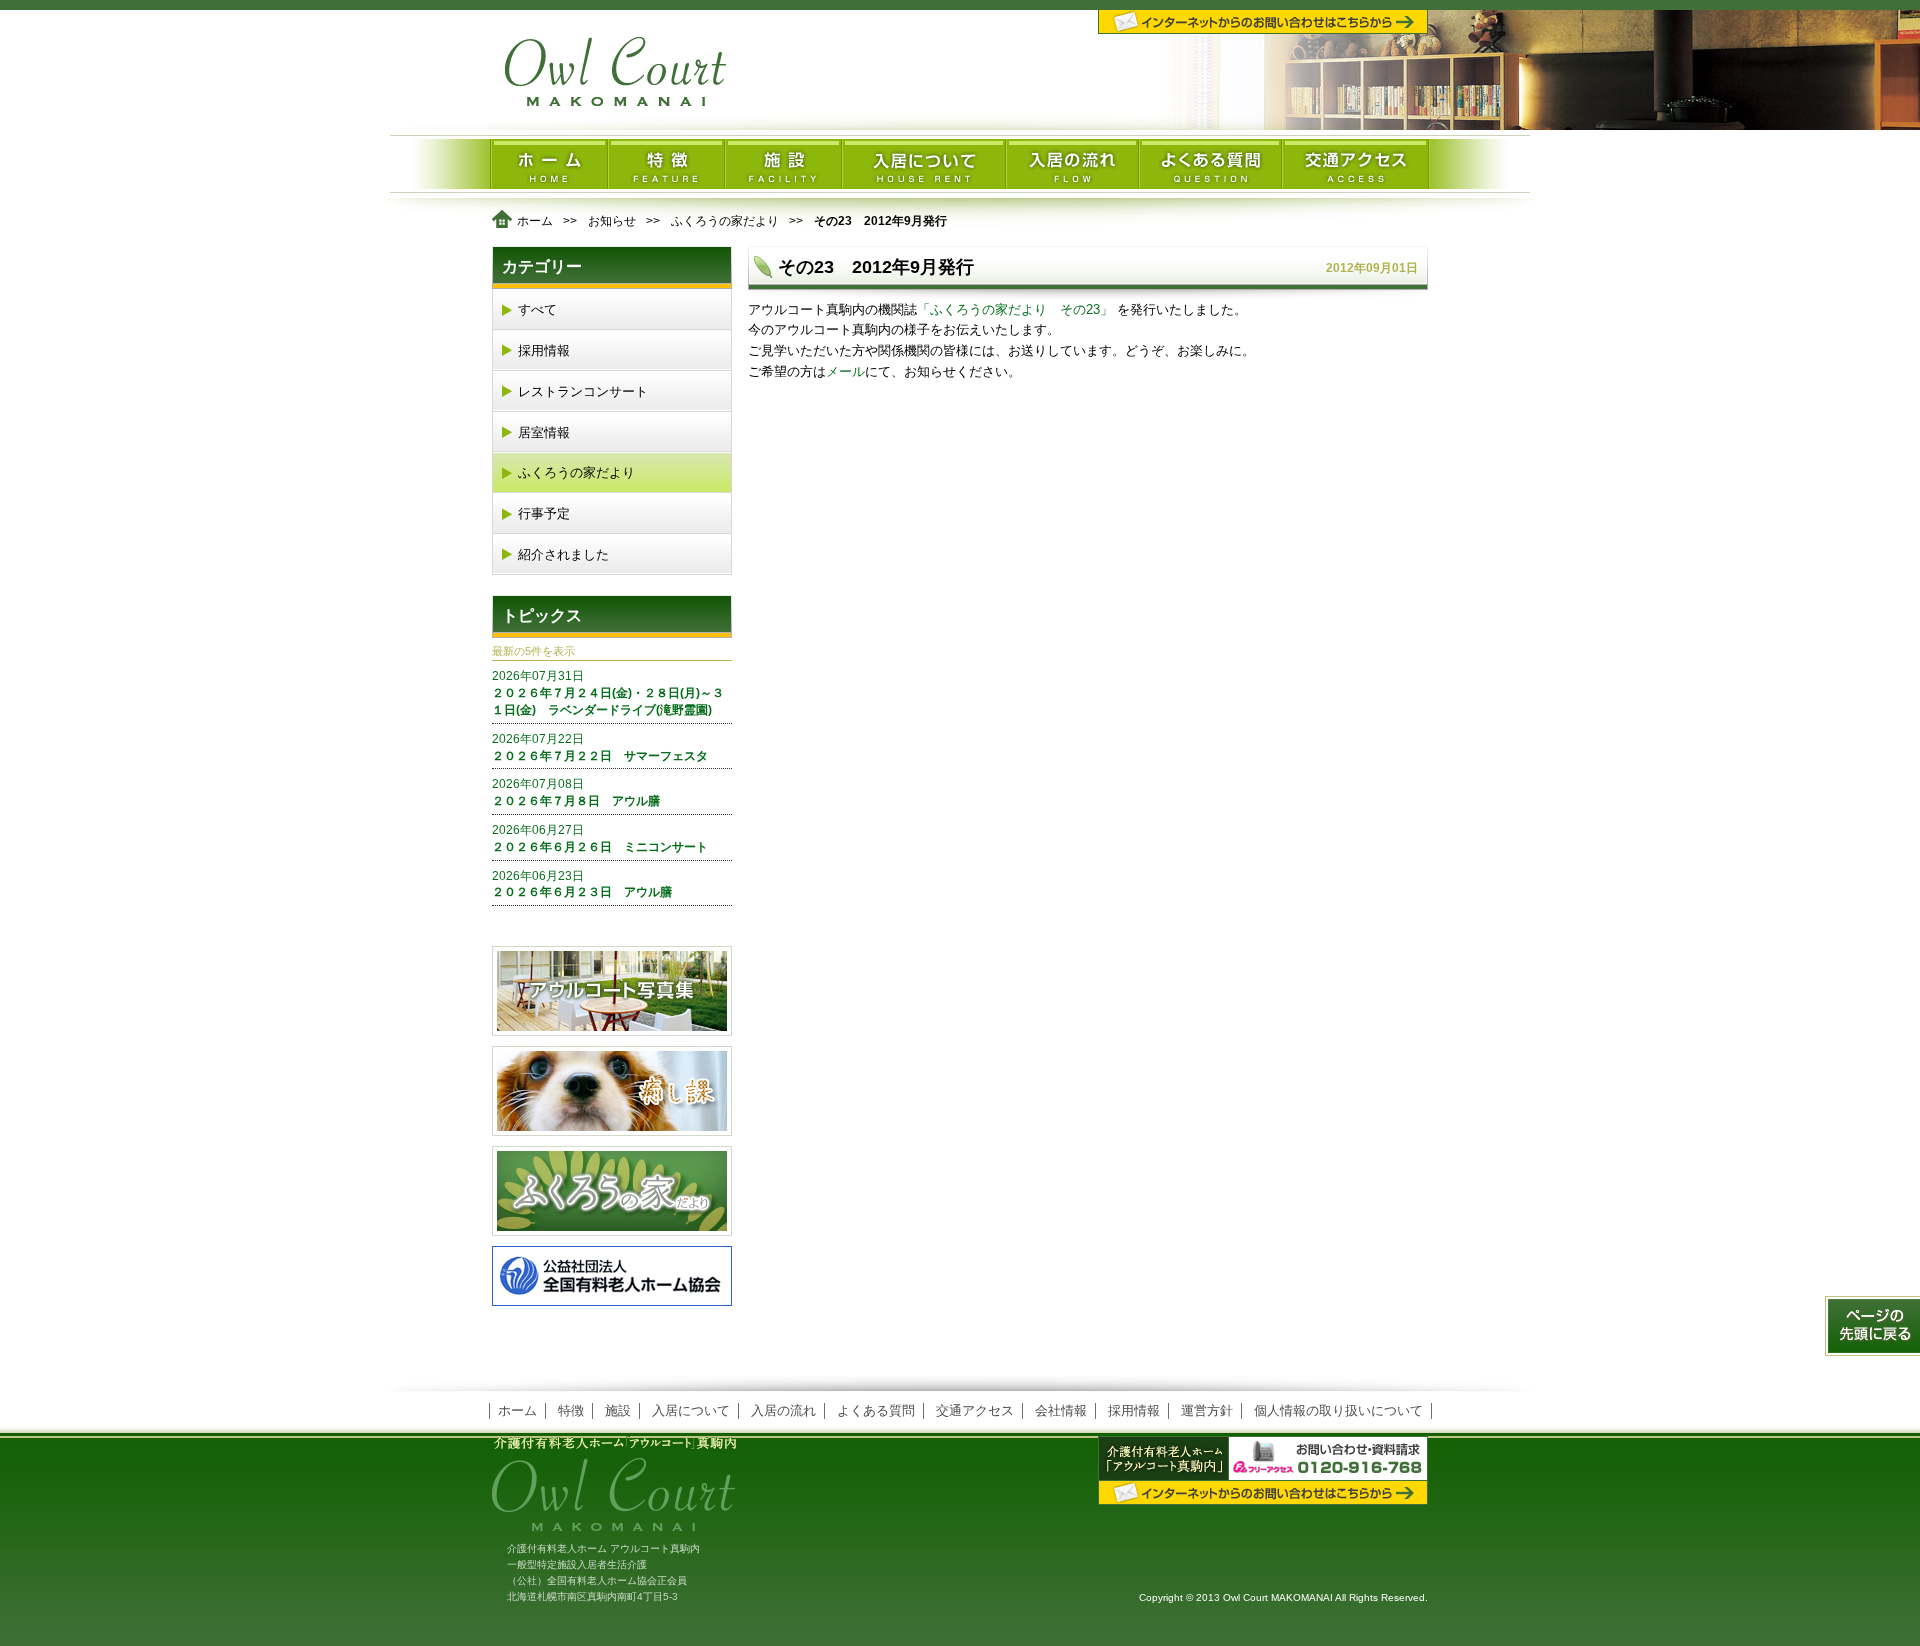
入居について (691, 1410)
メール (845, 371)
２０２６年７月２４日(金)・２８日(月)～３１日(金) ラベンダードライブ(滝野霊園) (608, 693)
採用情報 (544, 350)
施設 (618, 1410)
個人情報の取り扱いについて (1338, 1410)
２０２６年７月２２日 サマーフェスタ (600, 747)
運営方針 (1207, 1410)
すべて (537, 309)
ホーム (535, 221)
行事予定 (544, 513)
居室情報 (544, 432)
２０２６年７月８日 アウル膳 (576, 792)
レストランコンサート (583, 391)
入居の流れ (783, 1410)
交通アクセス (975, 1410)
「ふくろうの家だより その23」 (1017, 309)
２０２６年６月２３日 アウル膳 (582, 884)
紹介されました (563, 554)
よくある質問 (876, 1410)
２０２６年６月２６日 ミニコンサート (600, 838)
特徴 (571, 1410)
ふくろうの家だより (725, 221)
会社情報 (1061, 1410)
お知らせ (612, 221)
